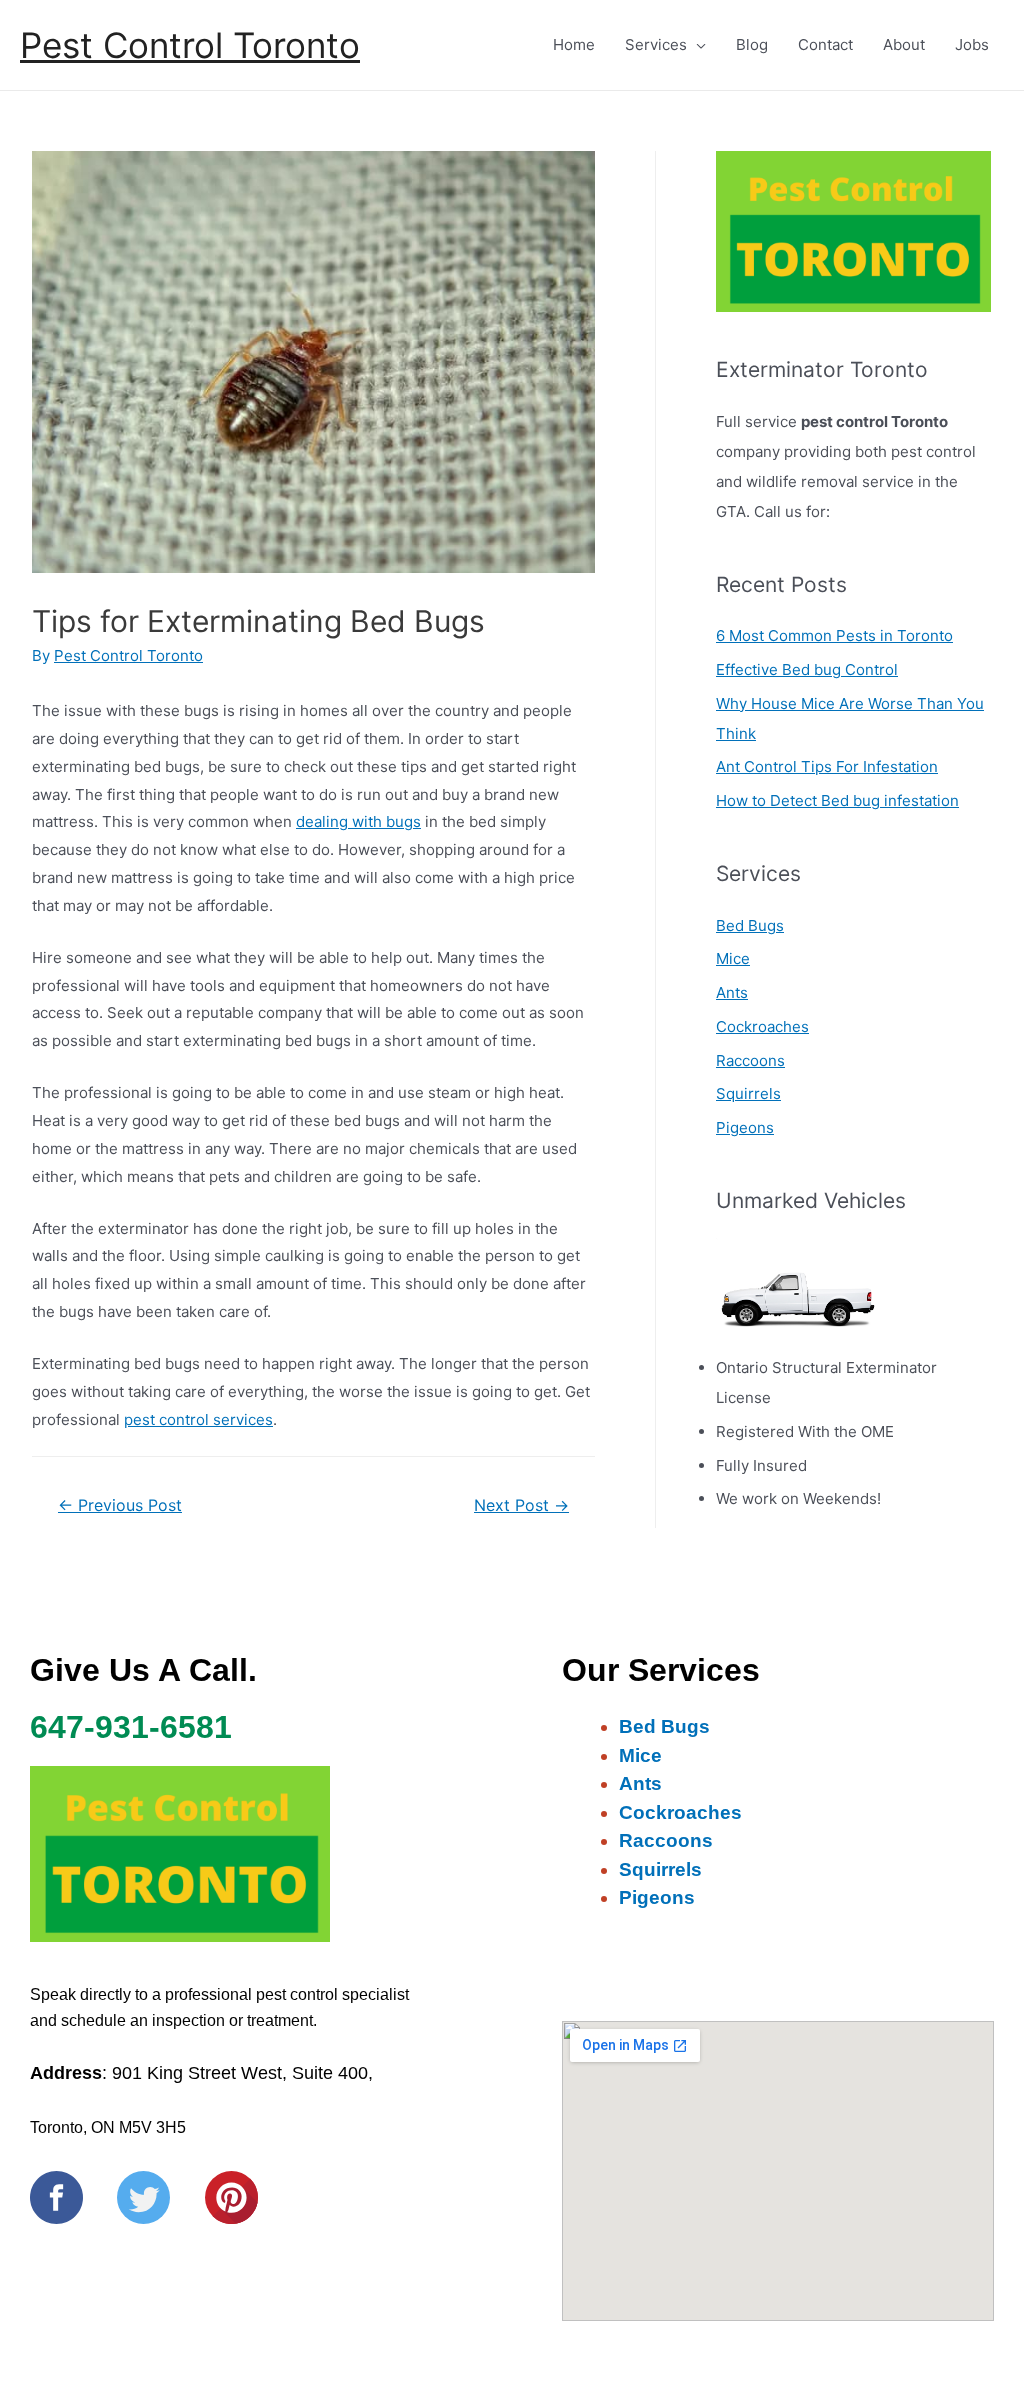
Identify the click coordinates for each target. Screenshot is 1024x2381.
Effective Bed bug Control (807, 669)
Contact (825, 44)
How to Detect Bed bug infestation (837, 800)
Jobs (972, 44)
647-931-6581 (131, 1727)
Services (656, 44)
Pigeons (745, 1127)
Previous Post (120, 1505)
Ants (732, 992)
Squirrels (748, 1093)
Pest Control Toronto (190, 45)
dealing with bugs (358, 821)
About (904, 44)
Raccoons (750, 1060)
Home (574, 44)
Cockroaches (762, 1026)
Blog (752, 44)
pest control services (198, 1419)
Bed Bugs (750, 925)
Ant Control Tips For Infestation (827, 766)
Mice (733, 958)
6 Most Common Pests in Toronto (834, 635)
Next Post (521, 1505)
